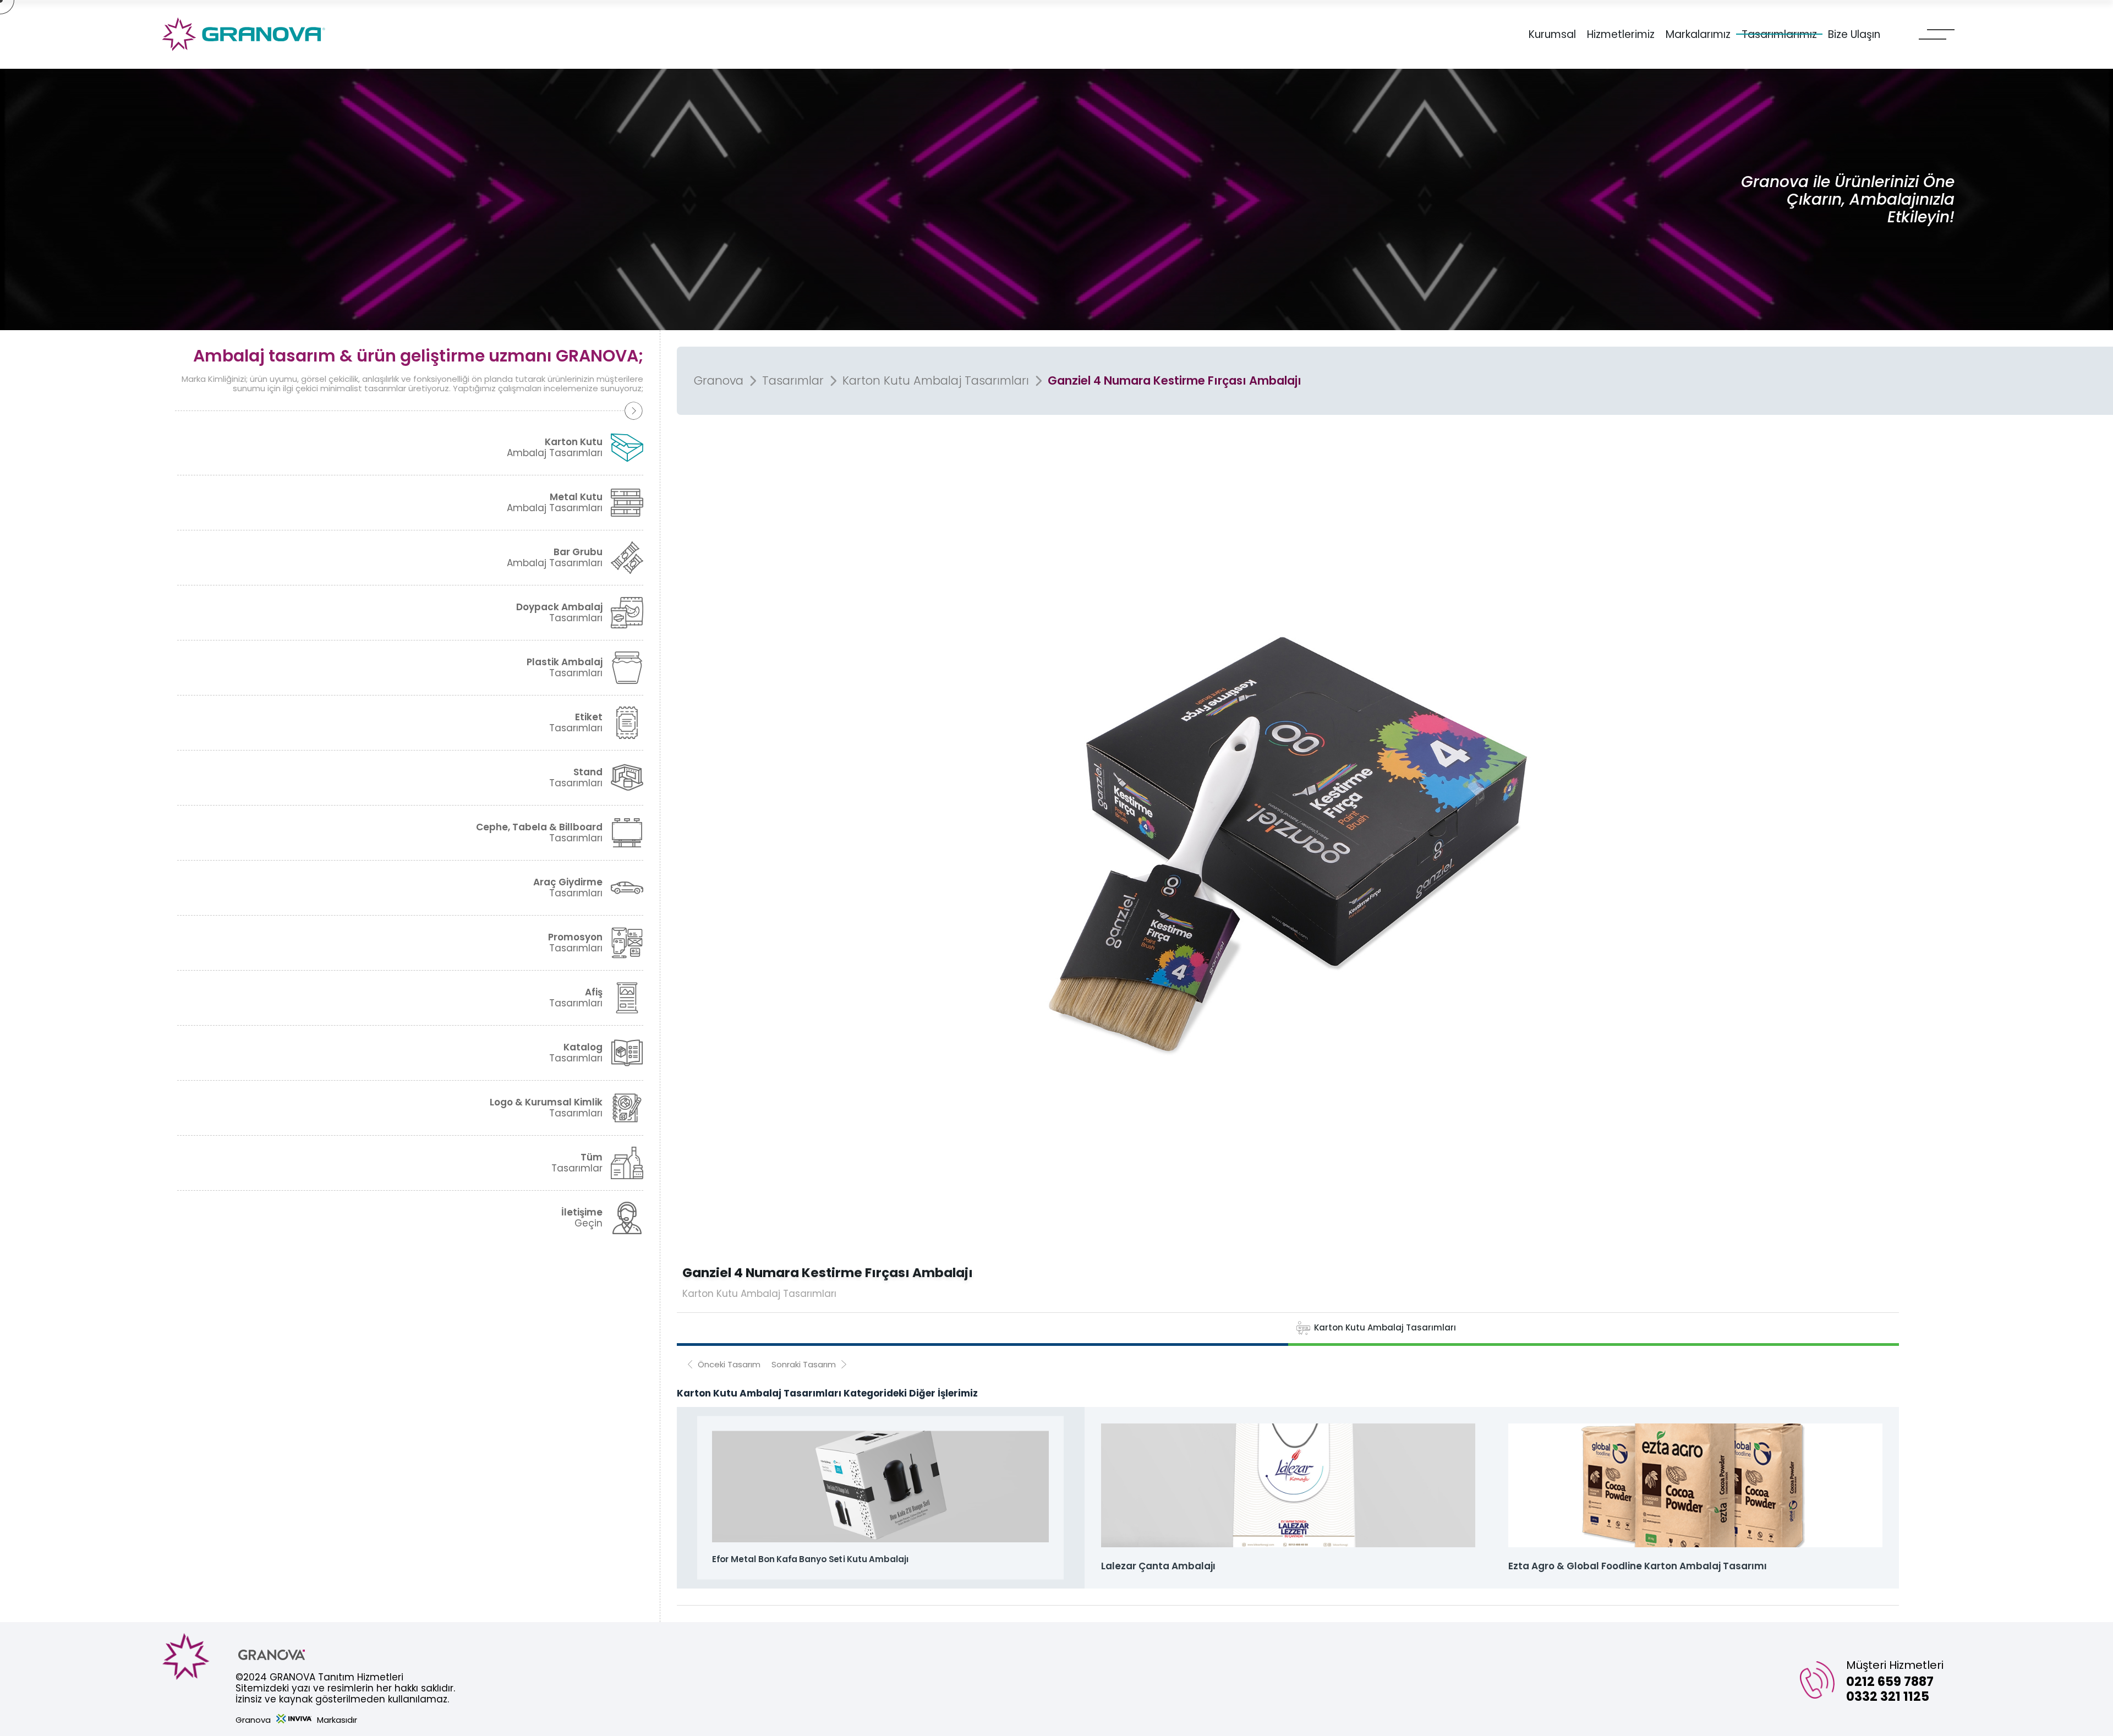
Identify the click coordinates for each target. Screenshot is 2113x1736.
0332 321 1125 (1888, 1696)
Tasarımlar (793, 381)
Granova (719, 381)
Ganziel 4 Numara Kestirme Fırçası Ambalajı (1175, 381)
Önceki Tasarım (729, 1364)
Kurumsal (1552, 35)
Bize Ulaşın (1854, 35)
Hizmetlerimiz (1621, 35)
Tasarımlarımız (1779, 35)
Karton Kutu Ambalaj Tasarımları (936, 381)
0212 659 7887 (1890, 1682)
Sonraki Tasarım (804, 1364)
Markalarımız (1698, 35)
